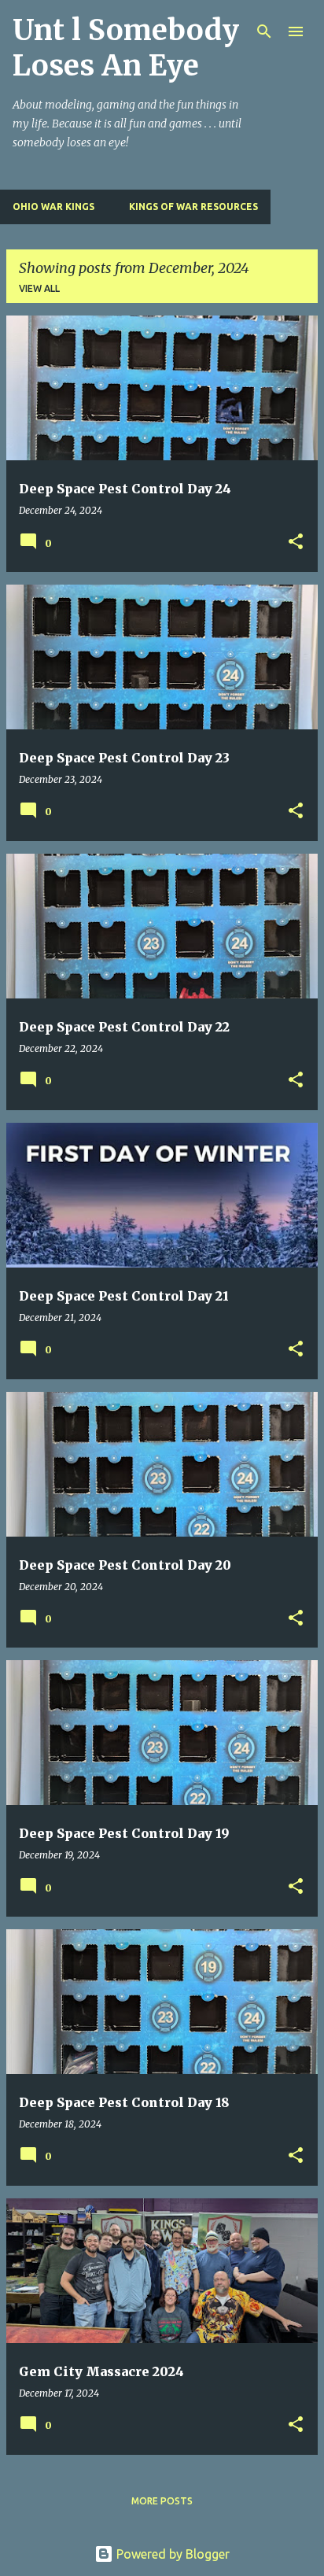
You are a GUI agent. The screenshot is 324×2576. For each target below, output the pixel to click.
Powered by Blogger (171, 2554)
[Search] (264, 31)
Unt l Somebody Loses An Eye (126, 48)
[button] (296, 543)
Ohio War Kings (53, 207)
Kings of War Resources (193, 207)
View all (39, 288)
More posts (162, 2501)
